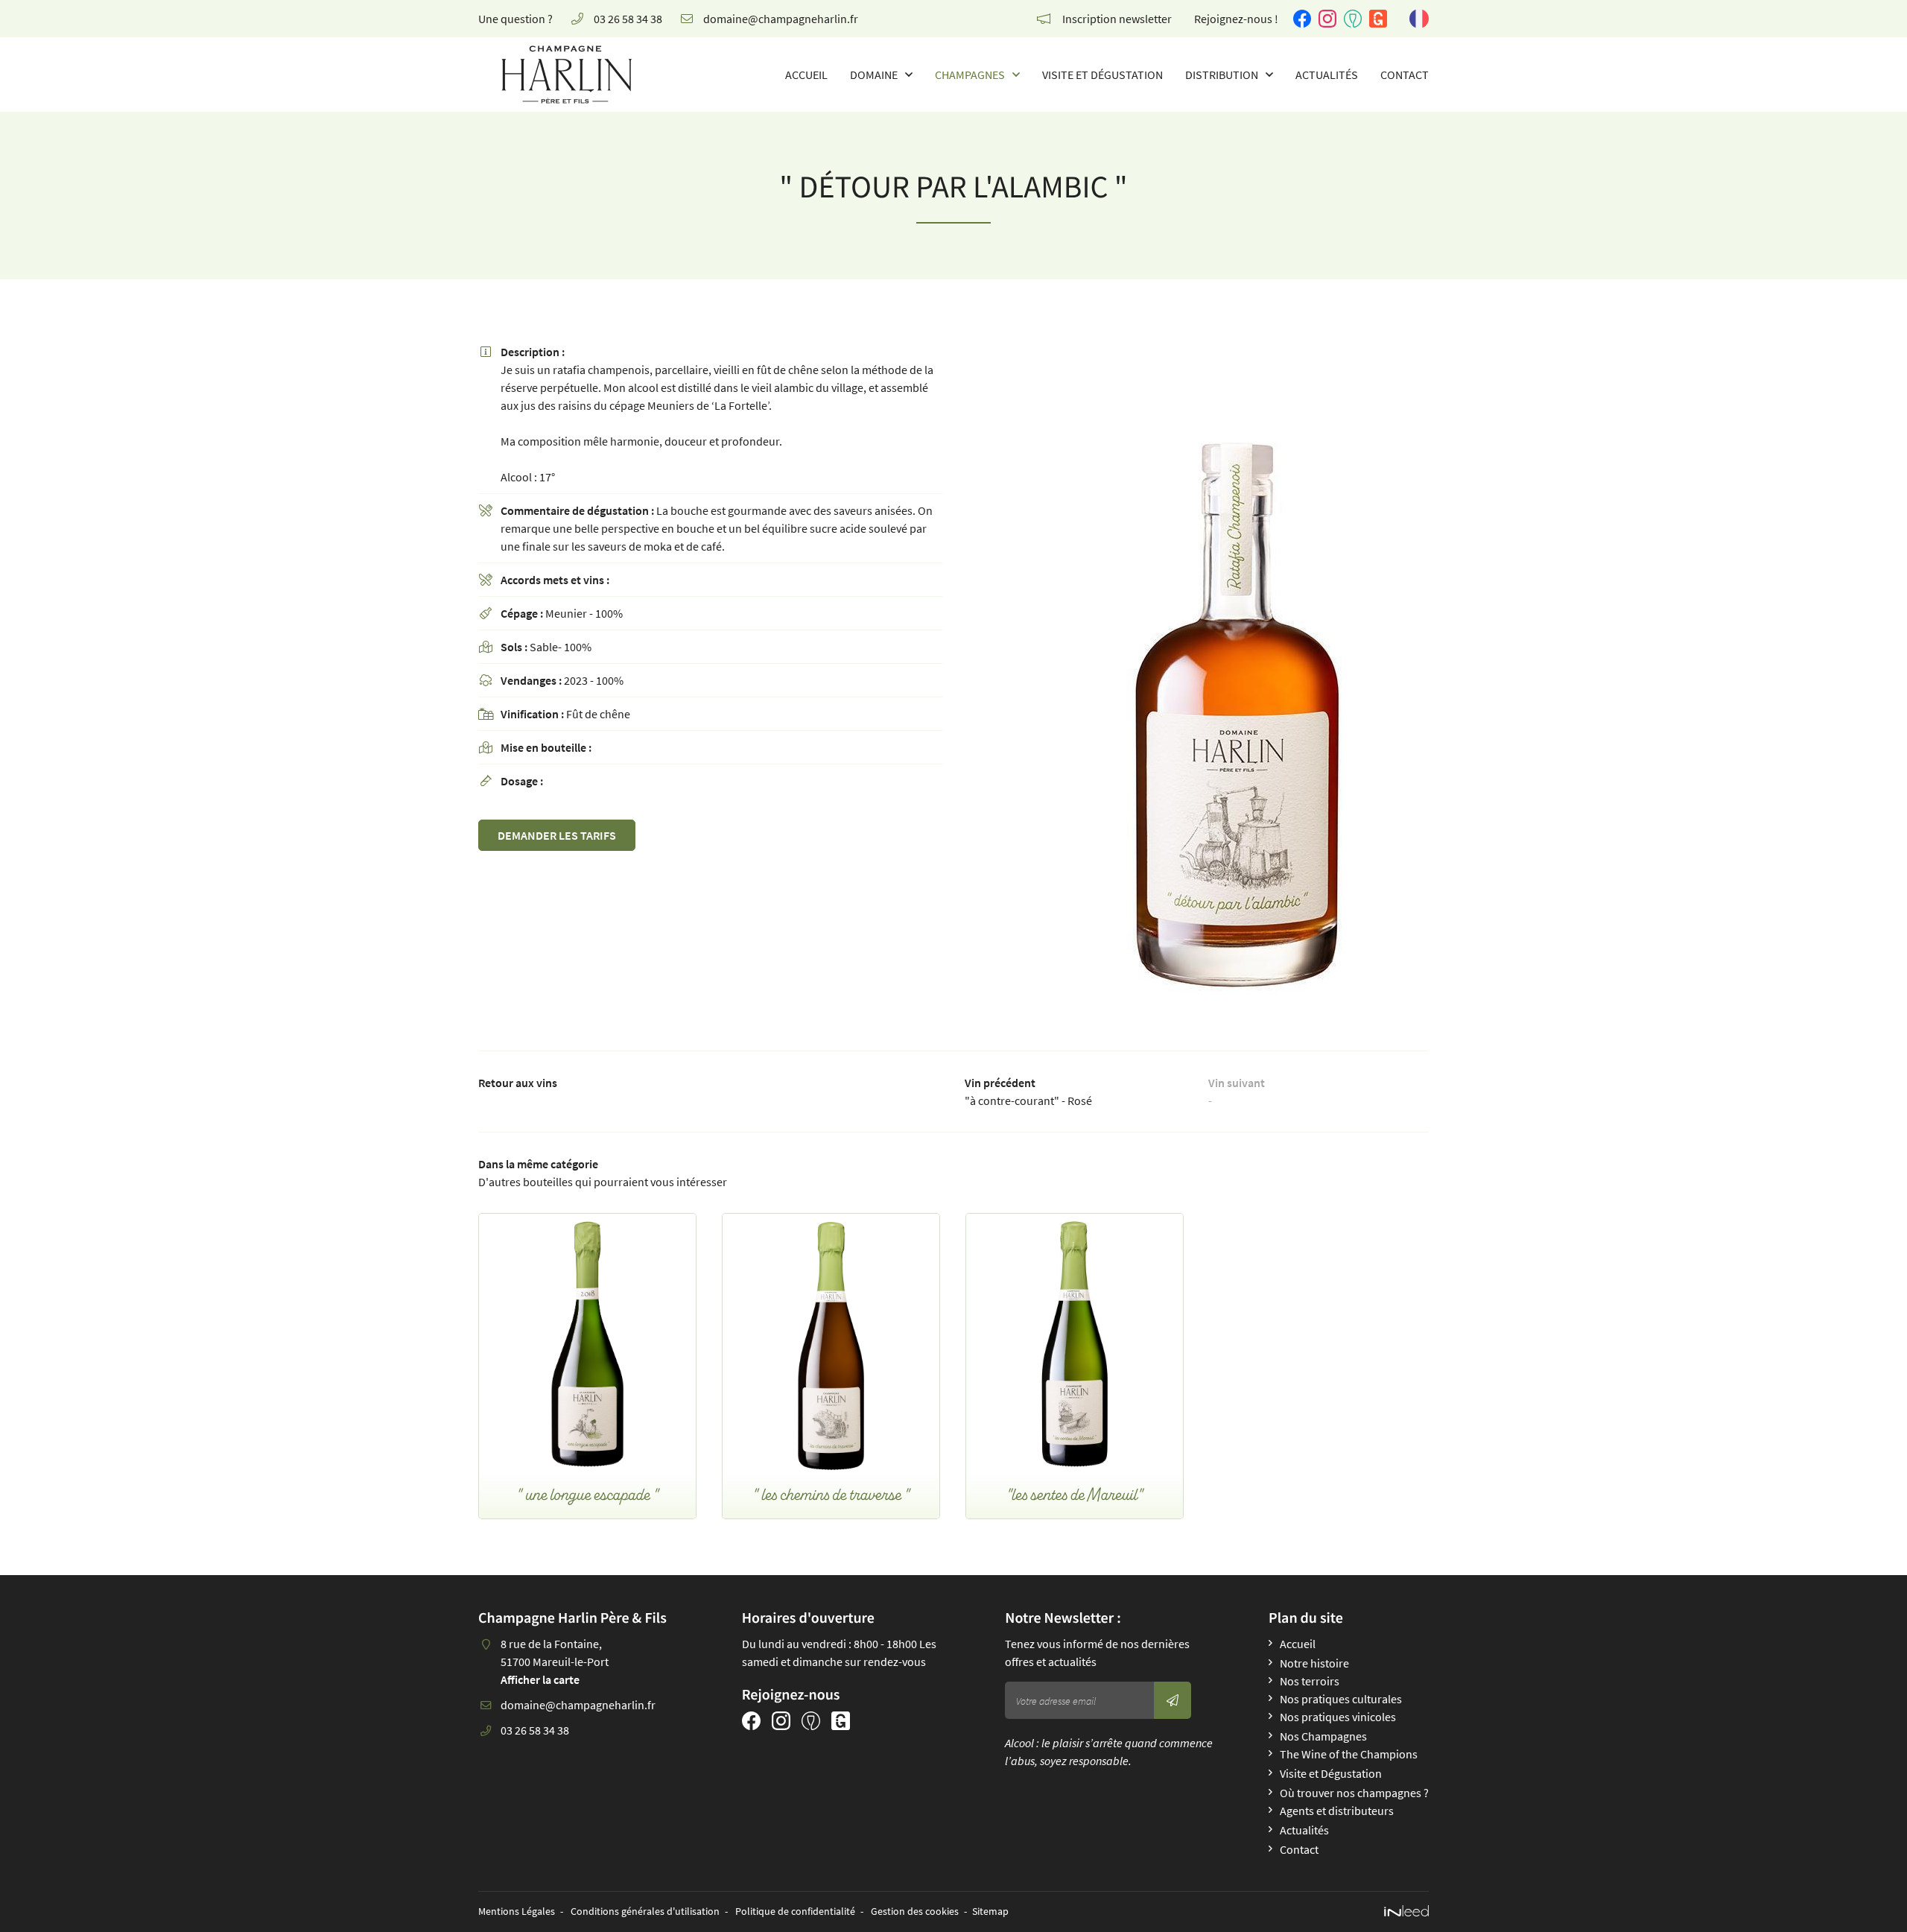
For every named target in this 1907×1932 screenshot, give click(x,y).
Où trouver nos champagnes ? (1354, 1793)
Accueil (806, 75)
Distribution (1222, 75)
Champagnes (970, 75)
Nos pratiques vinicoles (1338, 1717)
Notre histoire (1314, 1663)
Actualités (1327, 75)
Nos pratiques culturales (1341, 1699)
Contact (1405, 75)
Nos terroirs (1310, 1681)
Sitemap (990, 1911)
